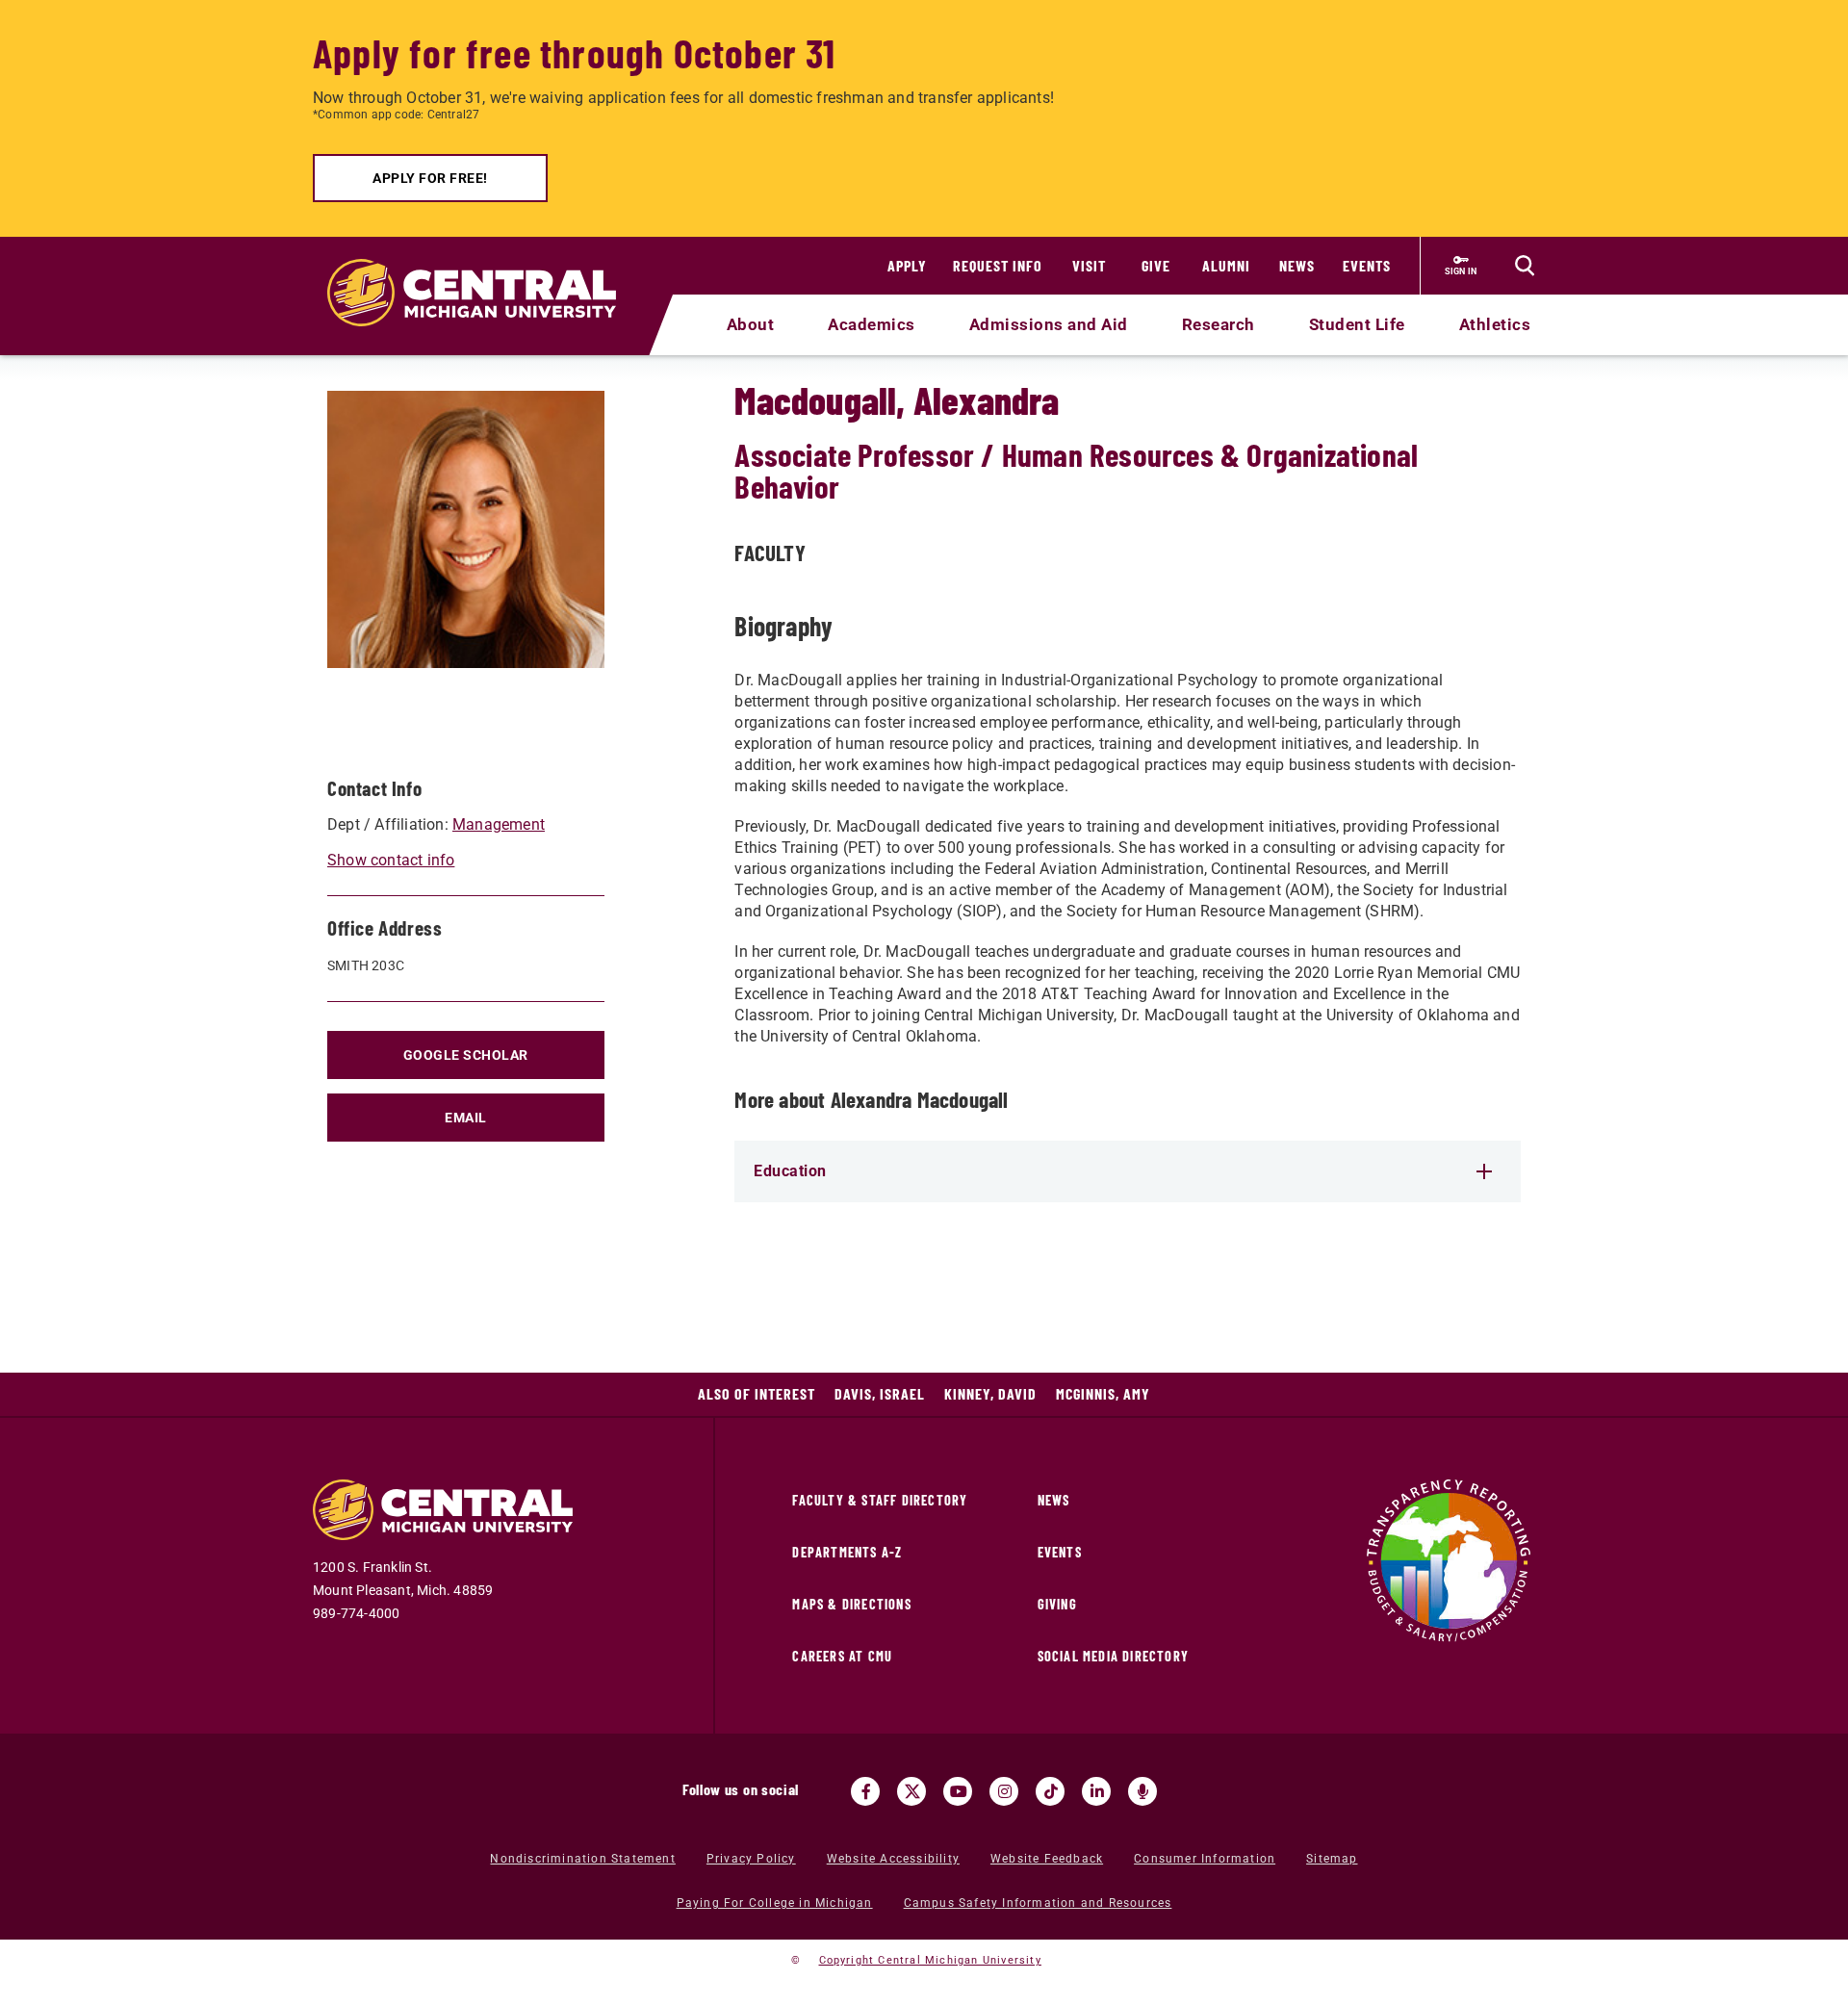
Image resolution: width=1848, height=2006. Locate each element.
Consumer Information (1205, 1859)
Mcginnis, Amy (1103, 1393)
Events (1367, 265)
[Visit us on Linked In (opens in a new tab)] (1096, 1791)
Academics (872, 324)
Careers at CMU (842, 1656)
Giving (1057, 1604)
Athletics (1495, 324)
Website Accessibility (893, 1859)
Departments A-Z (847, 1552)
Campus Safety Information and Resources (1038, 1903)
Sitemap (1332, 1859)
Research (1219, 324)
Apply (907, 265)
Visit (1089, 265)
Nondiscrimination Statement (582, 1859)
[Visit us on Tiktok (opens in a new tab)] (1050, 1791)
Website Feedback (1047, 1859)
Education (790, 1171)
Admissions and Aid (1049, 324)
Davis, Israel (880, 1393)
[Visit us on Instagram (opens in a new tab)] (1004, 1791)
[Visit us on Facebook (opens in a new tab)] (865, 1791)
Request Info (998, 265)
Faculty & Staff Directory (880, 1500)
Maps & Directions (851, 1604)
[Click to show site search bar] (1525, 266)
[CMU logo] (484, 270)
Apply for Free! (430, 178)
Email (466, 1118)
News (1297, 265)
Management (499, 824)
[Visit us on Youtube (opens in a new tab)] (958, 1791)
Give (1156, 265)
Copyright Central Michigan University (930, 1960)
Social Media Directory (1113, 1656)
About (751, 324)
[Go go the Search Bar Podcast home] (1142, 1791)
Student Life (1357, 324)
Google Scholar (466, 1055)
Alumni (1226, 265)
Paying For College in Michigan (775, 1903)
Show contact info (391, 860)
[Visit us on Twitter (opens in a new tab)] (911, 1791)
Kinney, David (990, 1393)
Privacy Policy (751, 1859)
